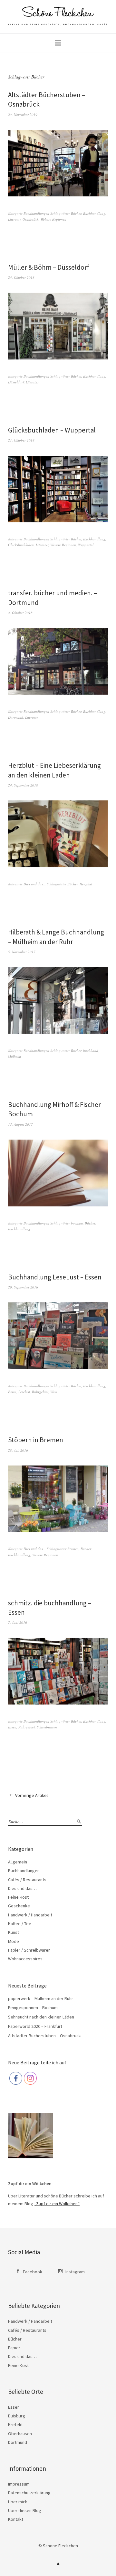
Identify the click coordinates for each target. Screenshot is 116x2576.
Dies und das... (35, 884)
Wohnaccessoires (25, 1959)
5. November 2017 (22, 952)
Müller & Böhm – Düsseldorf (49, 267)
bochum (77, 1223)
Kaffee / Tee (20, 1924)
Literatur (14, 219)
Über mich (18, 2502)
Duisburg (17, 2416)
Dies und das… (22, 1888)
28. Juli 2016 (18, 1450)
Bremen (73, 1549)
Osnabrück (31, 219)
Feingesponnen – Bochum (33, 2008)
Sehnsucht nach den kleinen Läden (41, 2017)
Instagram (75, 2272)
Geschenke (19, 1906)
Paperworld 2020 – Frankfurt (35, 2026)
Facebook (33, 2272)
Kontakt (16, 2519)
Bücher (76, 213)
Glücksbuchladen (21, 545)
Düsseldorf (16, 382)
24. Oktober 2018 (21, 277)
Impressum (19, 2484)
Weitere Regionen (53, 219)
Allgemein (18, 1862)
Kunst (14, 1932)
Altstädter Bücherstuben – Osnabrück (44, 2036)
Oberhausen (20, 2434)
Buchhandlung (94, 213)
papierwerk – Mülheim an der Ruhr (41, 1998)
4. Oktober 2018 (20, 613)
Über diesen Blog (25, 2510)
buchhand (91, 1051)
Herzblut (86, 884)
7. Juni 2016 (18, 1622)
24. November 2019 (23, 115)
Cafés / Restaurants (27, 1880)
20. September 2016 (23, 1287)
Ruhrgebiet (40, 1392)
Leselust (24, 1392)
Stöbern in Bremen (36, 1440)
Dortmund (16, 717)
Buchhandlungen (36, 213)
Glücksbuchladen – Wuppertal (52, 430)
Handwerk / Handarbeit (30, 1915)
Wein (54, 1392)
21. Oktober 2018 (21, 440)
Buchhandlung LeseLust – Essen (55, 1277)
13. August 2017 (20, 1124)
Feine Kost (18, 1897)
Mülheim (15, 1056)
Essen (12, 1392)
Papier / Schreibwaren (29, 1950)
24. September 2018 (23, 785)
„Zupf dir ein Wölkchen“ (57, 2204)
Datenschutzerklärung (29, 2493)
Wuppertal (86, 545)
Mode (14, 1941)
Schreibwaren (47, 1727)
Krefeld (15, 2425)
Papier (14, 2348)
